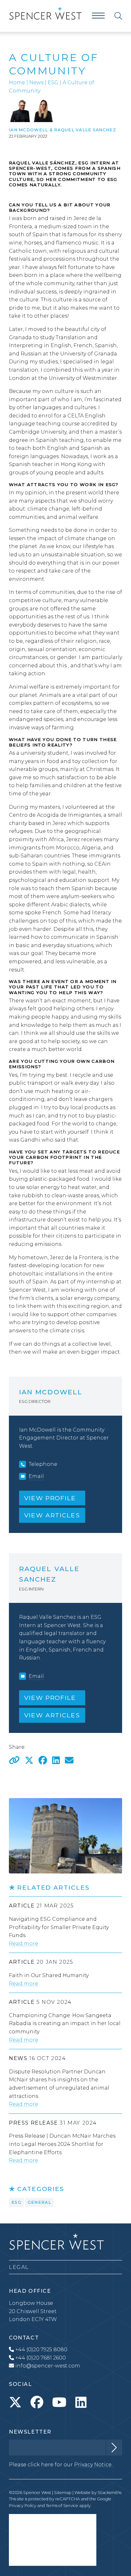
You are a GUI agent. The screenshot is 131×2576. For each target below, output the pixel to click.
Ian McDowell (28, 130)
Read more (24, 1944)
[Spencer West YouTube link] (59, 2402)
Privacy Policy (23, 2506)
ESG (53, 82)
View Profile (50, 1498)
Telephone (43, 1464)
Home (17, 82)
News (36, 82)
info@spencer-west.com (48, 2366)
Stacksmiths (110, 2493)
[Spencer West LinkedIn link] (81, 2402)
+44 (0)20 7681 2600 (40, 2358)
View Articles (52, 1515)
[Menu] (98, 16)
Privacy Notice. (93, 2465)
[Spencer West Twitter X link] (15, 2402)
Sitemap (63, 2493)
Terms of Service (62, 2506)
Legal (19, 2267)
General (39, 2202)
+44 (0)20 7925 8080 (41, 2349)
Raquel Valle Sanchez (85, 130)
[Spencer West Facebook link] (37, 2402)
